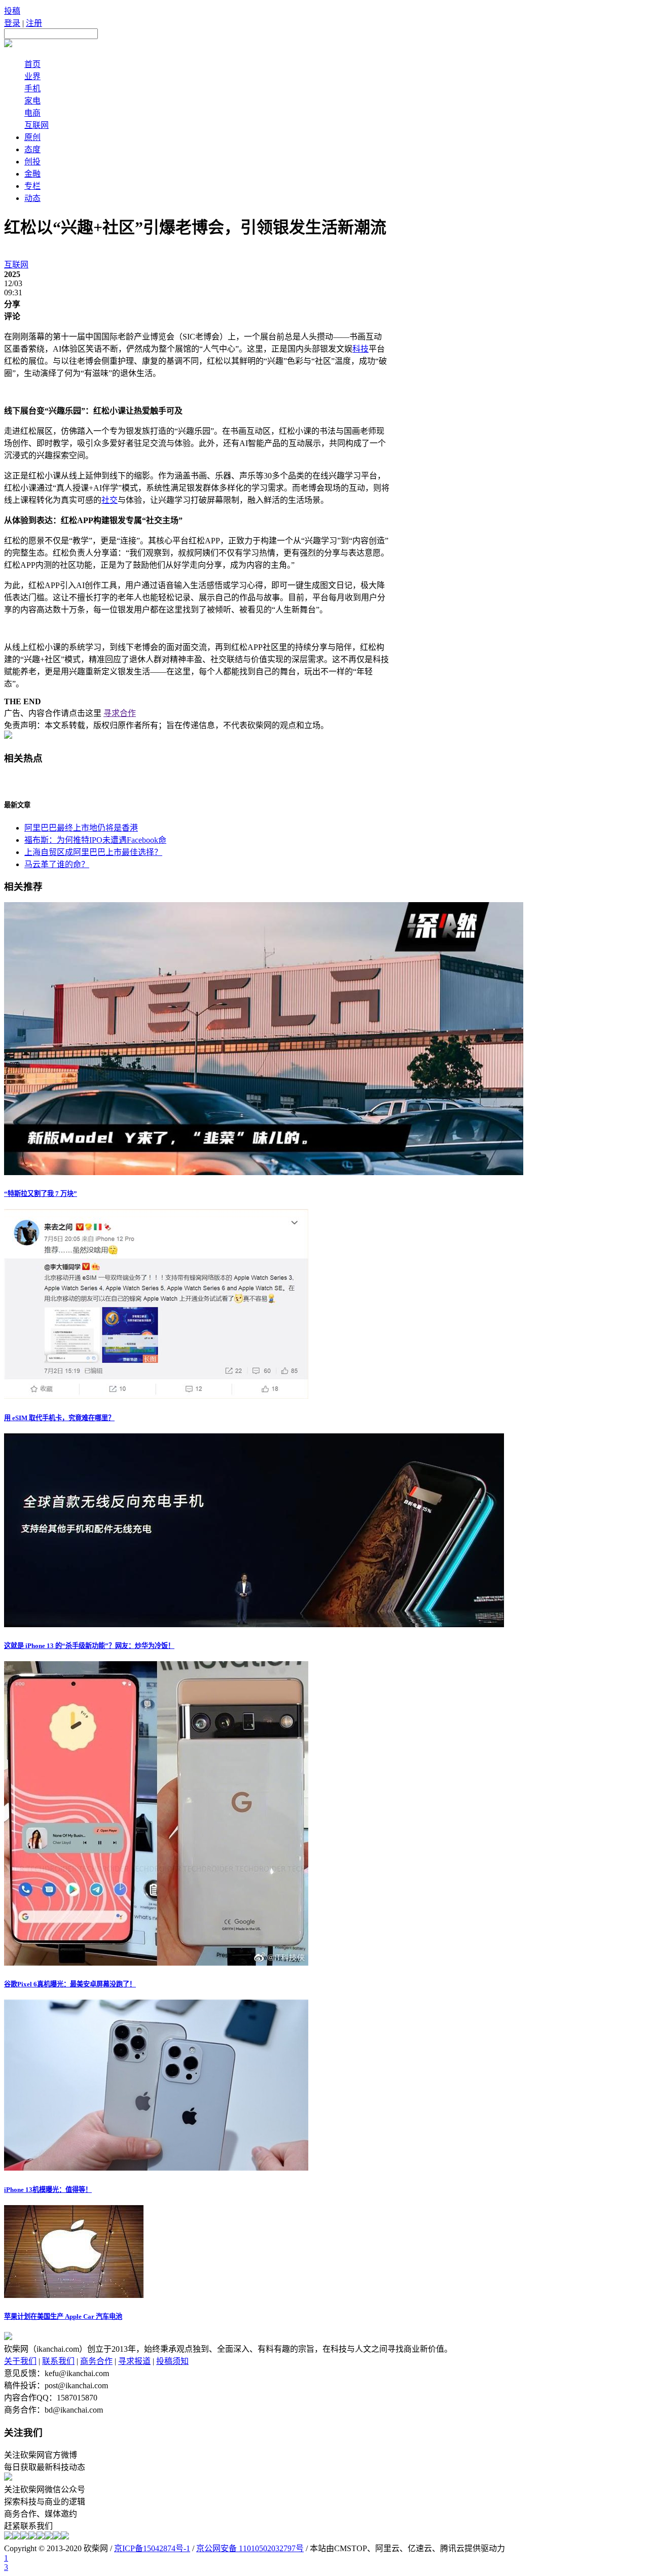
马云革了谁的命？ (57, 864)
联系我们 (58, 2361)
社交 (110, 500)
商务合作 (96, 2361)
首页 (32, 64)
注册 (34, 23)
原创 (32, 137)
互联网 (37, 125)
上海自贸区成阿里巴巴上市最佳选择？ (93, 852)
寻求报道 (134, 2361)
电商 (32, 113)
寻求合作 (120, 713)
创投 (32, 162)
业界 (32, 76)
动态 (32, 198)
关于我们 (20, 2361)
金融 (32, 174)
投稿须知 (172, 2361)
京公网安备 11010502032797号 (250, 2548)
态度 (32, 149)
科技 (360, 349)
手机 (32, 89)
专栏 (32, 186)
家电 (32, 101)
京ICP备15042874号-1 (152, 2548)
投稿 (12, 11)
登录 (12, 23)
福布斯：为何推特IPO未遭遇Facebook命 (95, 840)
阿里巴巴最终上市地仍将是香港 (81, 828)
